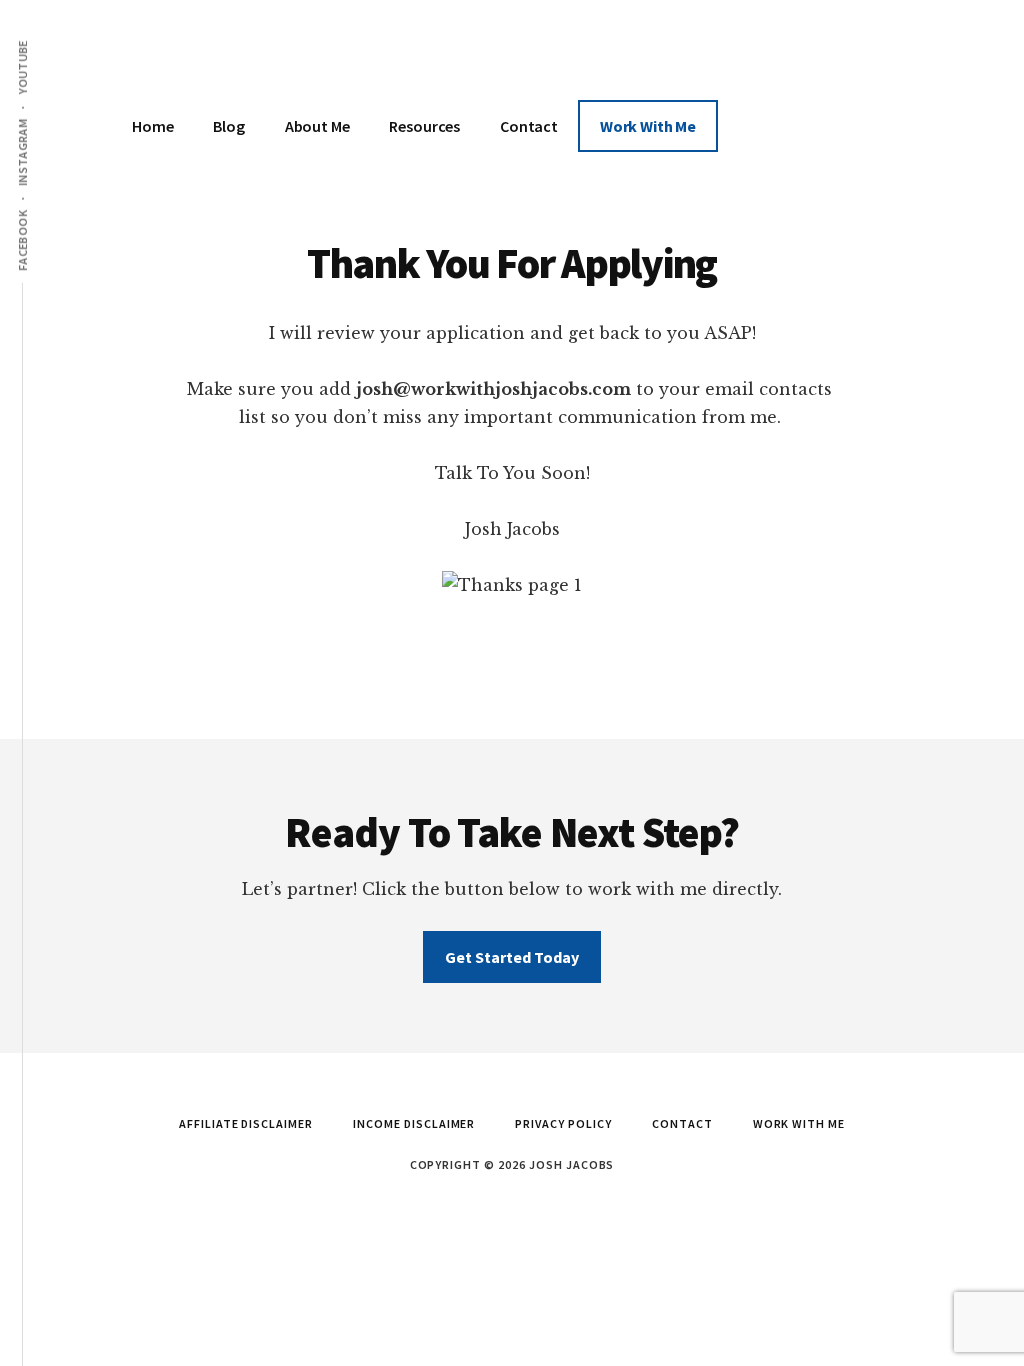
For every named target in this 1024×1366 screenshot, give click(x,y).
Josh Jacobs (262, 60)
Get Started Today (512, 957)
